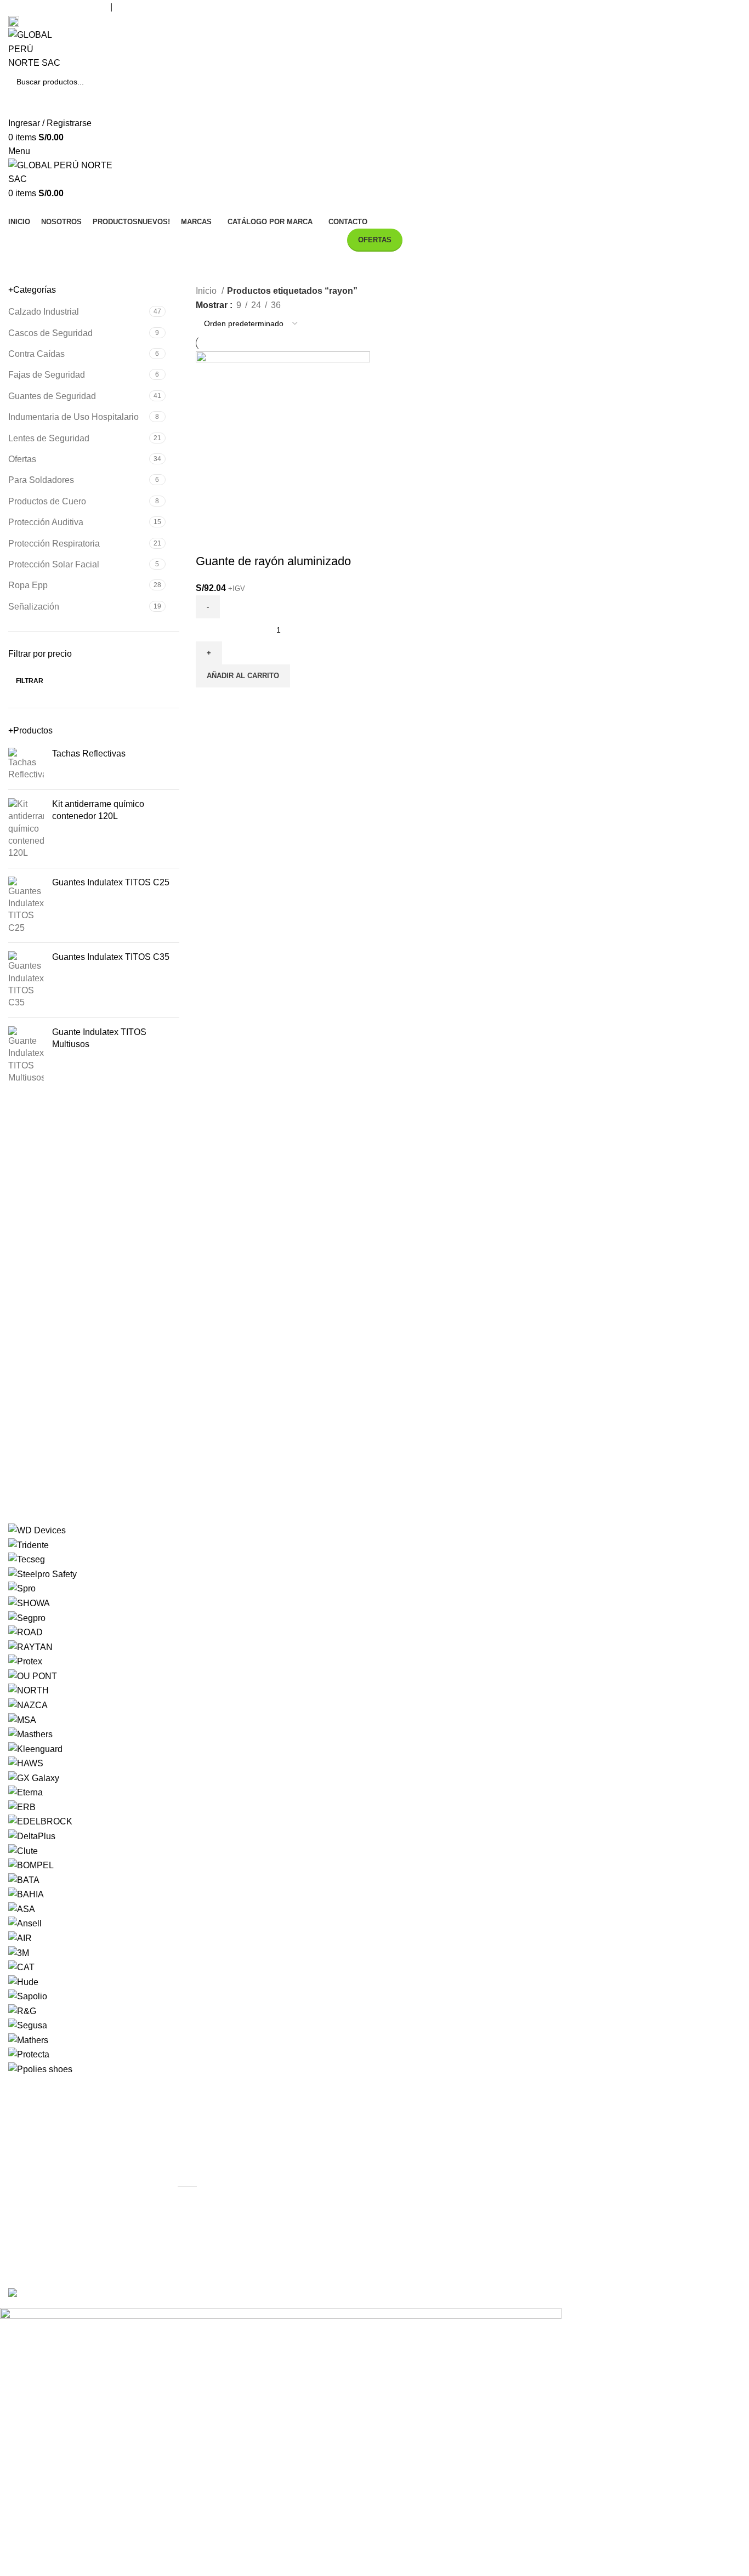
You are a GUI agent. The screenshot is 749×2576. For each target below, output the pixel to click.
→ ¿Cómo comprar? (422, 2111)
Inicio (207, 291)
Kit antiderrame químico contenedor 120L (98, 810)
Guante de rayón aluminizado (273, 561)
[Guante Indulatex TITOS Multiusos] (26, 1055)
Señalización (34, 607)
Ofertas (22, 459)
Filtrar (30, 681)
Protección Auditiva (46, 522)
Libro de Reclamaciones (72, 21)
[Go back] (342, 268)
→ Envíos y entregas (423, 2131)
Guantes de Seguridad (52, 396)
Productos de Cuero (47, 501)
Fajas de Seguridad (47, 375)
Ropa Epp (28, 585)
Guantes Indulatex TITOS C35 (111, 957)
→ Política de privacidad (430, 2172)
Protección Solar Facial (54, 564)
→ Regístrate (596, 2131)
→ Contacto (593, 2193)
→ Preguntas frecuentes (430, 2152)
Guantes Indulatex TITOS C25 (111, 882)
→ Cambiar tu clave (609, 2172)
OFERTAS (375, 240)
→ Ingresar (592, 2111)
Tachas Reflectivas (89, 754)
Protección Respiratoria (54, 544)
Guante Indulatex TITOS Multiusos (99, 1038)
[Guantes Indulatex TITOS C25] (26, 906)
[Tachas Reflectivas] (26, 764)
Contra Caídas (36, 354)
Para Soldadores (41, 480)
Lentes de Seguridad (49, 438)
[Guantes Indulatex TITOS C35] (26, 980)
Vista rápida (209, 539)
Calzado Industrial (44, 312)
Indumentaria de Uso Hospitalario (73, 417)
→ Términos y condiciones (435, 2193)
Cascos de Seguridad (50, 333)
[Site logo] (37, 49)
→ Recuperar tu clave (612, 2152)
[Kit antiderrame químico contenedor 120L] (26, 829)
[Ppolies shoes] (374, 1799)
